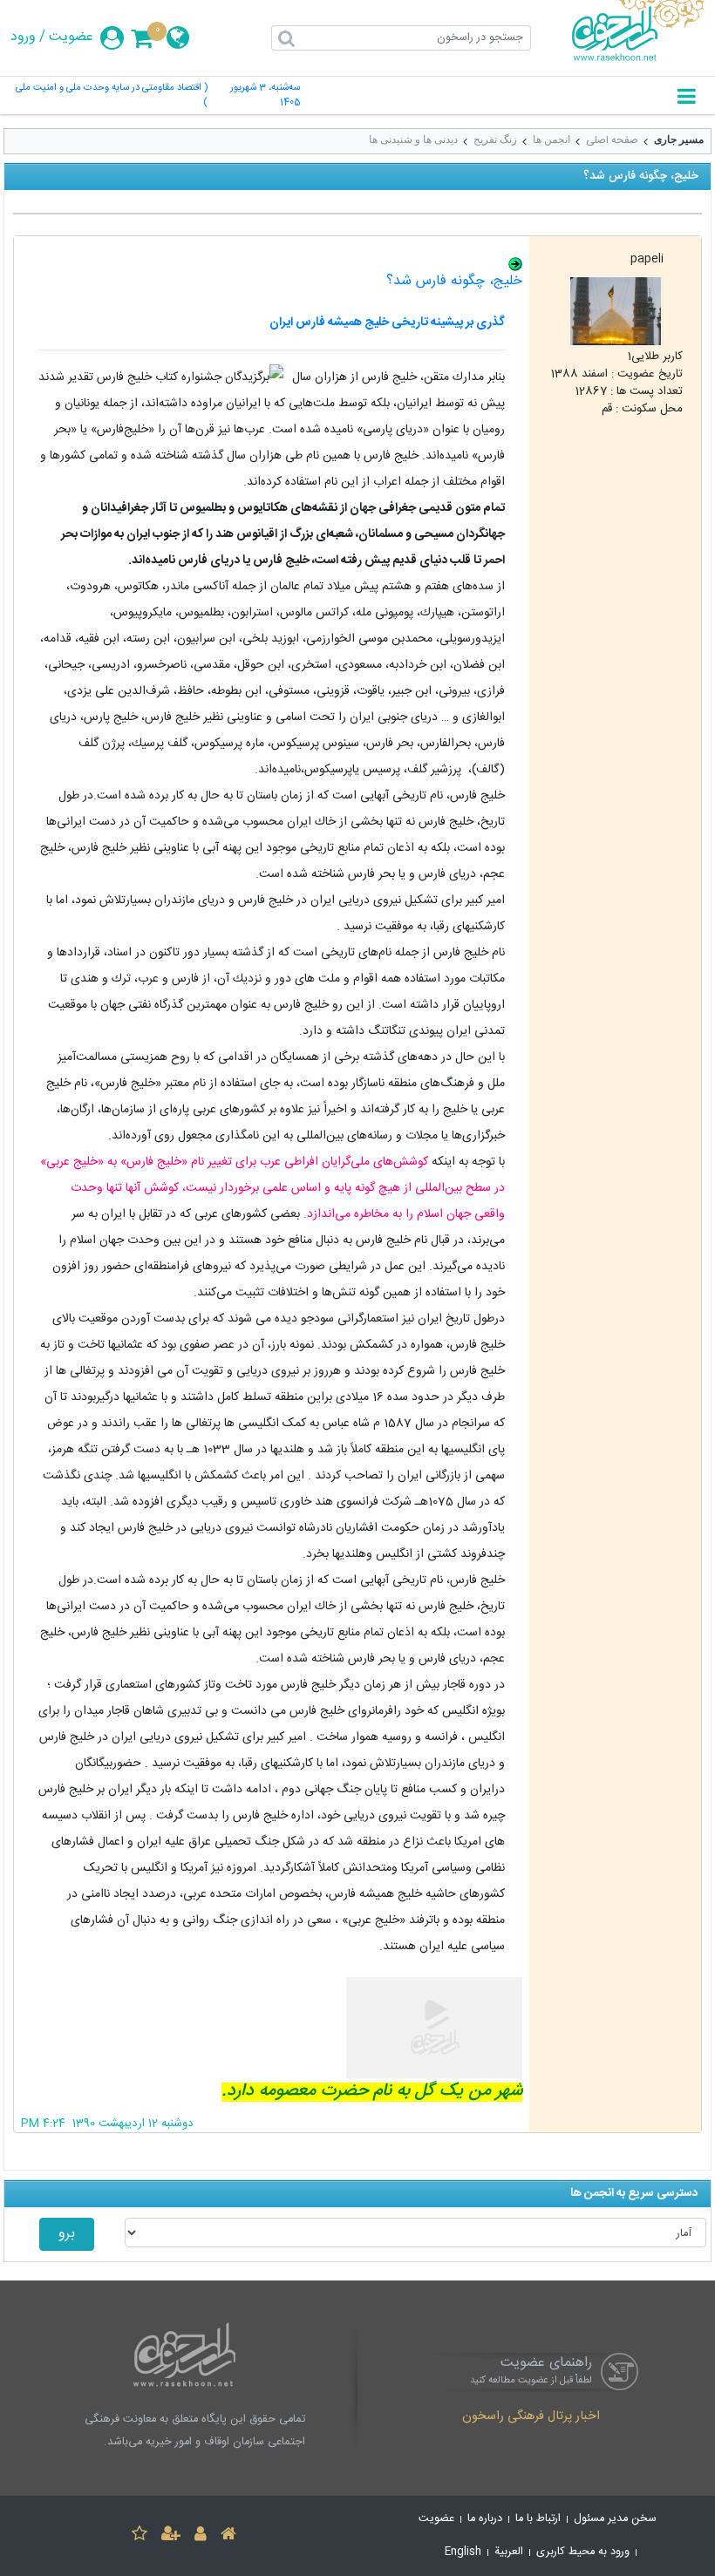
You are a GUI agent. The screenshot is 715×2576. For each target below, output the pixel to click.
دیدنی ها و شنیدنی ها (413, 139)
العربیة (509, 2552)
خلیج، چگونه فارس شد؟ (454, 281)
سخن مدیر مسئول (615, 2519)
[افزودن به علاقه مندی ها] (140, 2536)
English (463, 2552)
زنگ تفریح (495, 139)
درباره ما (485, 2519)
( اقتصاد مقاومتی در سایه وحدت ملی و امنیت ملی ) (112, 96)
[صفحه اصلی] (228, 2536)
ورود (23, 37)
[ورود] (201, 2536)
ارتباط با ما (538, 2519)
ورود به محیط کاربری (583, 2552)
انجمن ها (552, 139)
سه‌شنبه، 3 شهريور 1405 (265, 96)
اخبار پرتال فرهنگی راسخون (531, 2417)
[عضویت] (171, 2536)
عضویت (71, 37)
